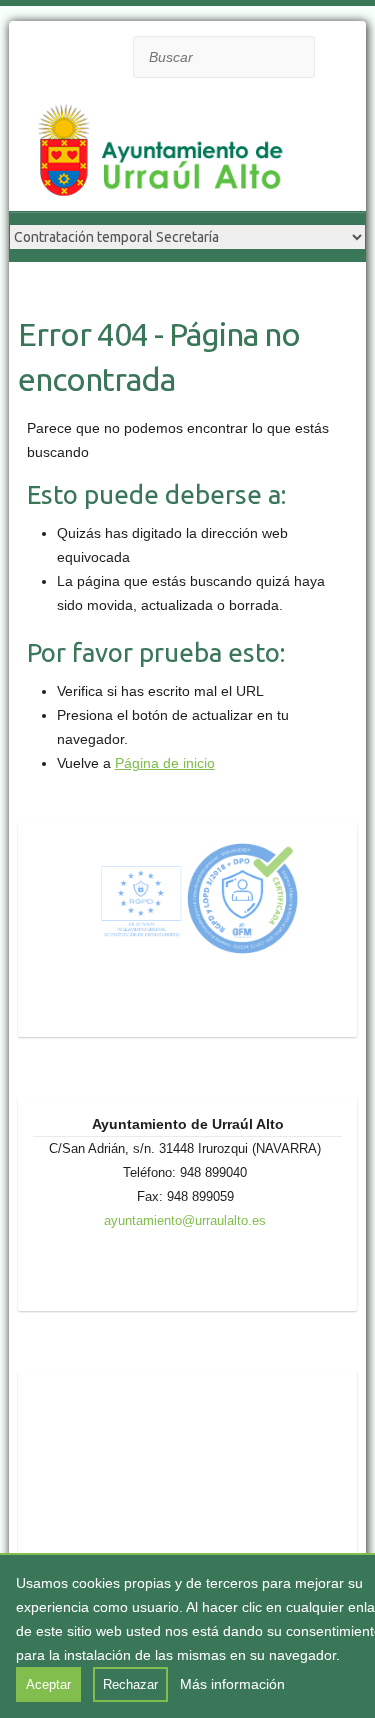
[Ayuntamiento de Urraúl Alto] (169, 152)
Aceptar (48, 1684)
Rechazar (130, 1684)
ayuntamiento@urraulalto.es (185, 1220)
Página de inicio (165, 763)
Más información (232, 1684)
